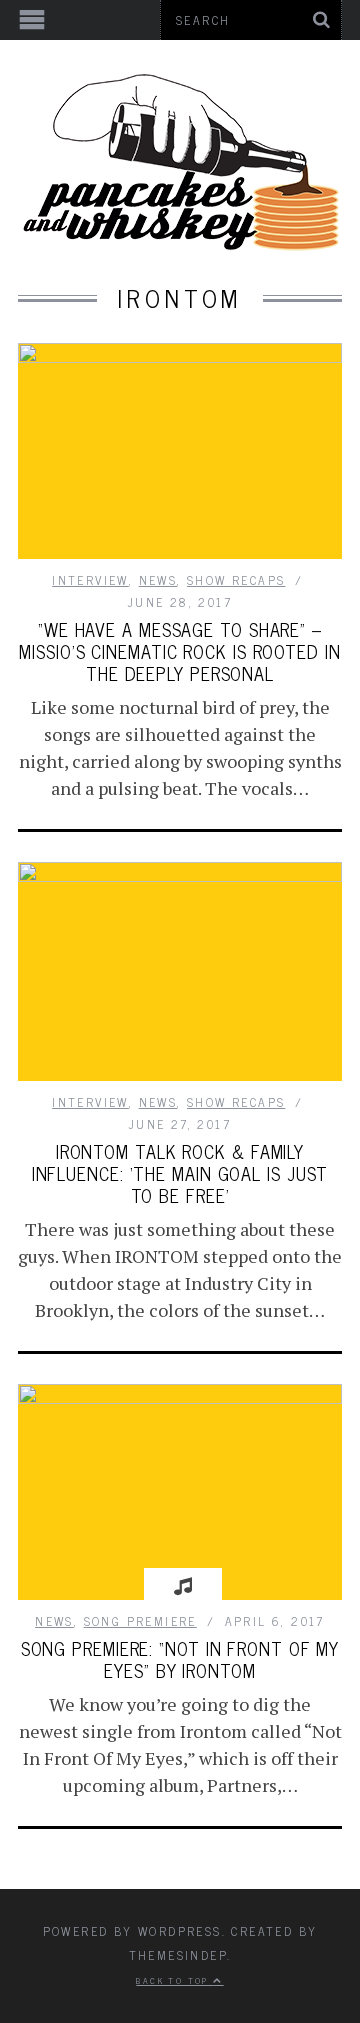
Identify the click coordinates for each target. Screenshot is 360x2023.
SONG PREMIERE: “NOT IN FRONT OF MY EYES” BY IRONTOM (180, 1659)
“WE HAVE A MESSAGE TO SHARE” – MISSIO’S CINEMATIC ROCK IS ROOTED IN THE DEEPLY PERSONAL (179, 651)
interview (90, 580)
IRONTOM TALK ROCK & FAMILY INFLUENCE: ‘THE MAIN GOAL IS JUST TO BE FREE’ (180, 1173)
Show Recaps (236, 580)
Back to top (174, 1980)
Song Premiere (140, 1621)
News (158, 580)
